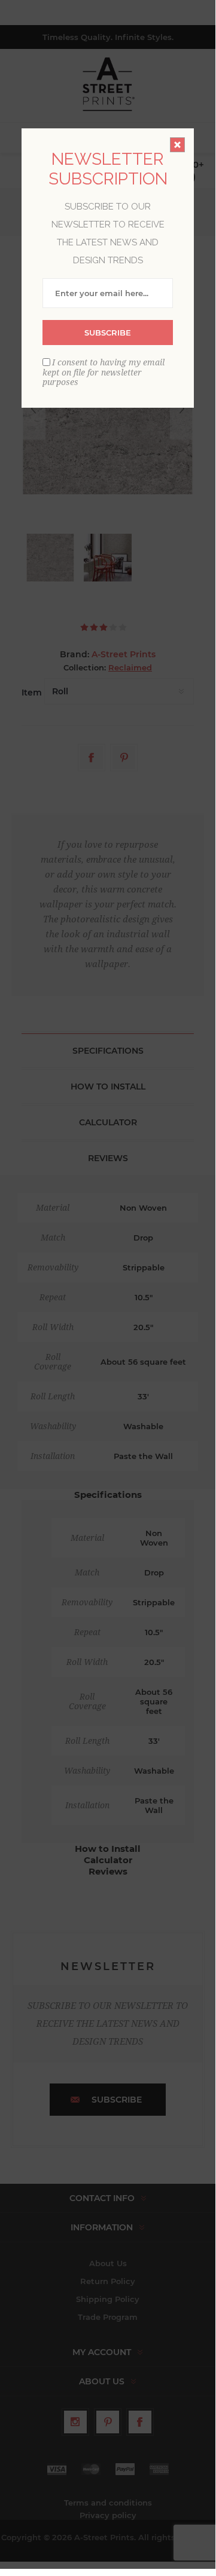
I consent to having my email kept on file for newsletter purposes (104, 372)
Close (177, 145)
